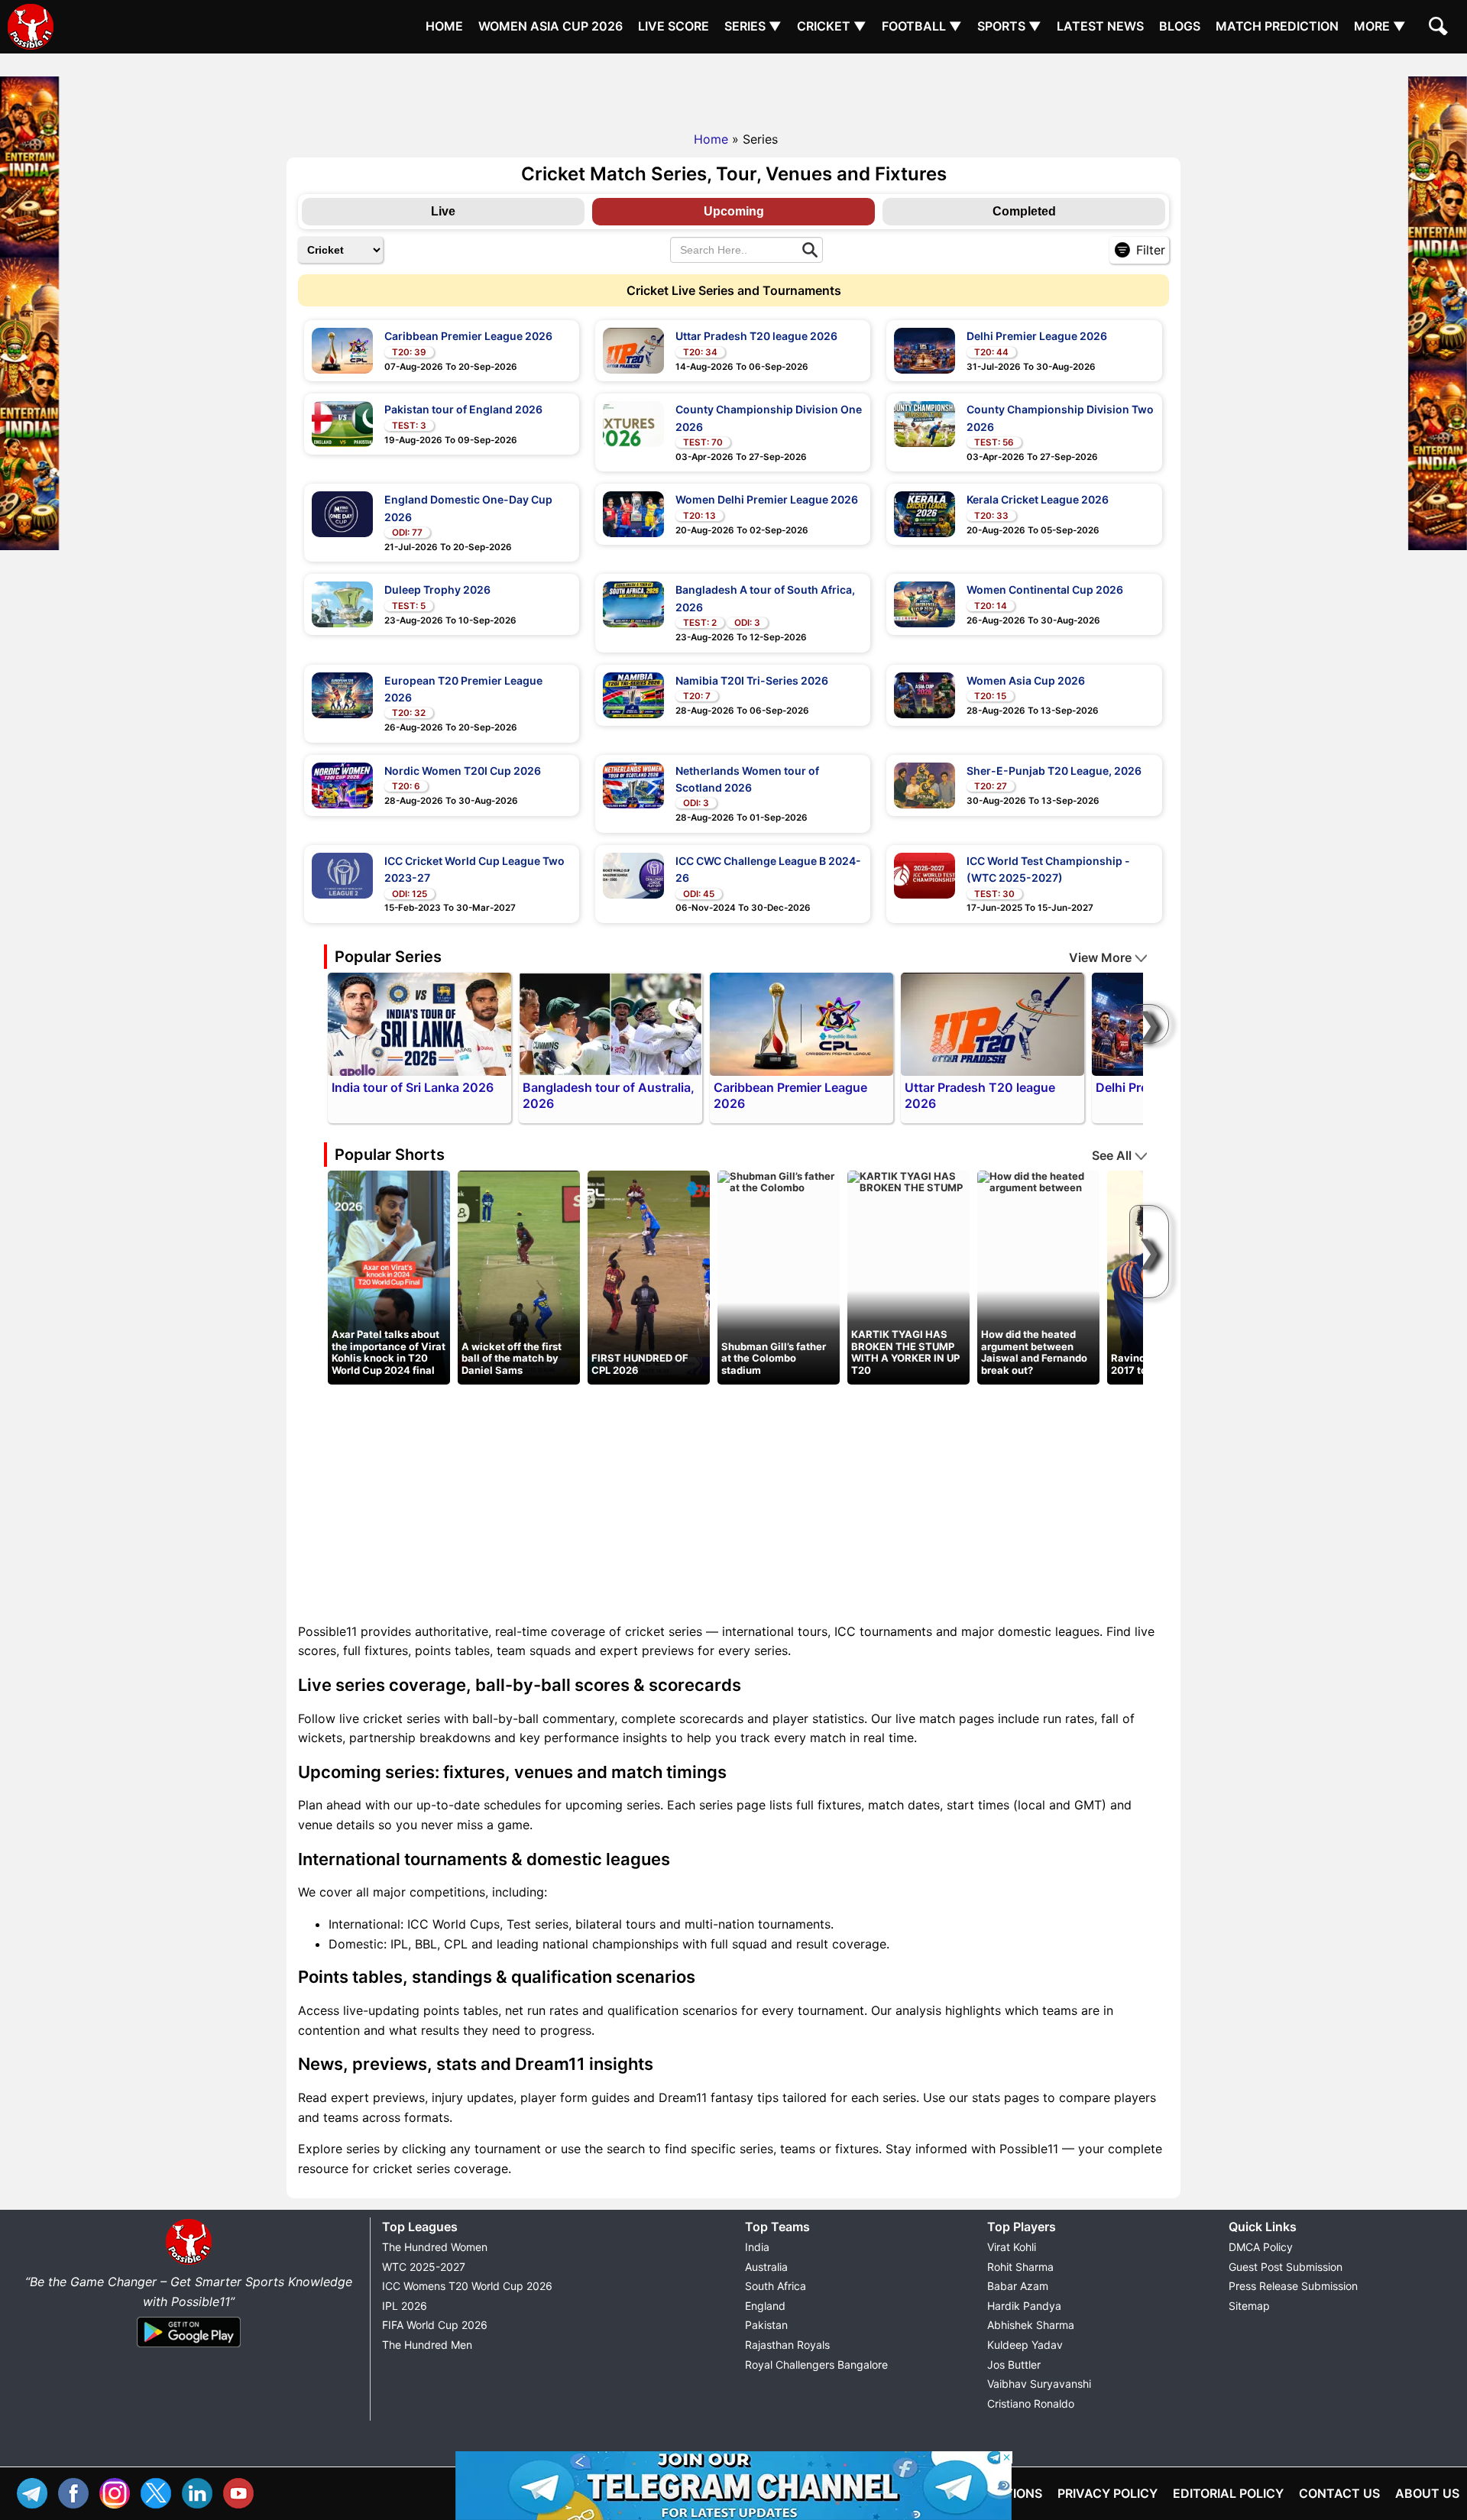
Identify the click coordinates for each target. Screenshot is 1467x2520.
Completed (1024, 211)
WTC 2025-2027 (424, 2267)
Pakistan (766, 2325)
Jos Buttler (1014, 2365)
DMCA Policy (1261, 2247)
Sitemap (1249, 2306)
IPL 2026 (405, 2306)
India (757, 2247)
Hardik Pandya (1024, 2306)
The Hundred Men (427, 2345)
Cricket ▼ (832, 26)
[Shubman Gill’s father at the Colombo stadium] (779, 1181)
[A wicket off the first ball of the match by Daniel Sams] (519, 1276)
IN (201, 2491)
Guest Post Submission (1286, 2267)
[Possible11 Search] (1440, 28)
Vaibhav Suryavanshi (1039, 2384)
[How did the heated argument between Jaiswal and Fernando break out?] (1038, 1181)
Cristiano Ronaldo (1031, 2403)
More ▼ (1380, 26)
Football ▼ (922, 26)
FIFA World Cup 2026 (435, 2325)
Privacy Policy (1108, 2493)
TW (160, 2491)
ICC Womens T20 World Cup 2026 (467, 2286)
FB (77, 2491)
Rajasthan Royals (787, 2345)
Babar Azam (1018, 2286)
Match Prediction (1277, 26)
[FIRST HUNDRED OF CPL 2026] (649, 1276)
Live (443, 211)
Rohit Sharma (1020, 2267)
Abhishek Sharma (1031, 2325)
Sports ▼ (1009, 26)
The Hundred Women (435, 2247)
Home (444, 26)
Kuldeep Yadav (1025, 2345)
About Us (1427, 2493)
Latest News (1100, 26)
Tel (36, 2491)
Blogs (1180, 26)
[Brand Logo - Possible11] (189, 2262)
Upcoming (734, 211)
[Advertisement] (733, 88)
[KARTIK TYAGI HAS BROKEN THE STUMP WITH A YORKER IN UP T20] (908, 1181)
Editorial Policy (1228, 2493)
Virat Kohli (1012, 2247)
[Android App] (189, 2348)
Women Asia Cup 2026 (551, 26)
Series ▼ (753, 26)
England (765, 2306)
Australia (766, 2267)
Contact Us (1339, 2493)
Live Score (674, 26)
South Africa (776, 2286)
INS (118, 2491)
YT (242, 2491)
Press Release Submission (1293, 2286)
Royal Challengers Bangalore (816, 2365)
